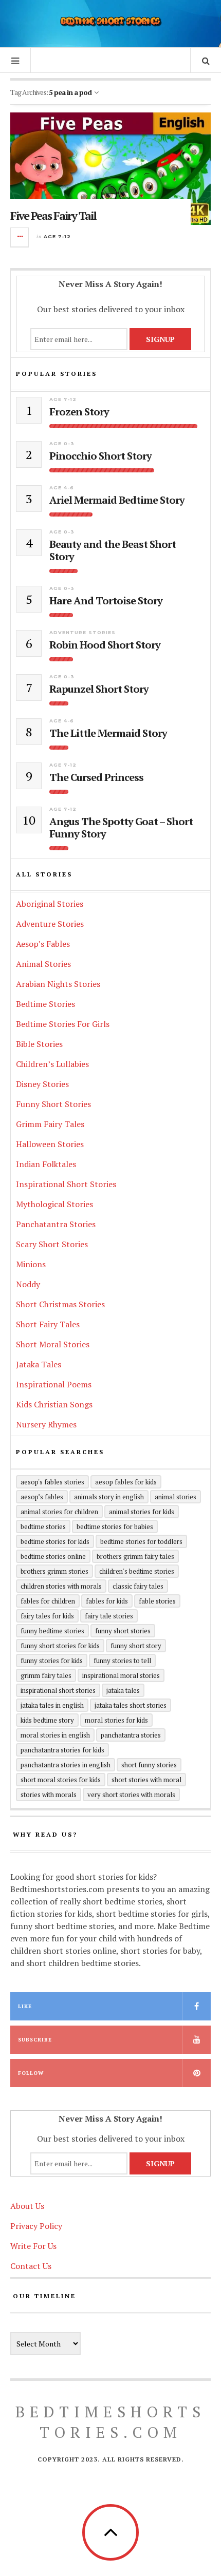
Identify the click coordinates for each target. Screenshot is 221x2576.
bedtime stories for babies (115, 1526)
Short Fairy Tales (48, 1324)
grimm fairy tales (46, 1675)
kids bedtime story (47, 1720)
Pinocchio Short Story (100, 456)
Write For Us (33, 2246)
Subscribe (35, 2040)
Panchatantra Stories (56, 1224)
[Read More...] (20, 237)
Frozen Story (79, 412)
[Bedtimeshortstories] (110, 22)
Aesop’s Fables (43, 944)
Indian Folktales (46, 1164)
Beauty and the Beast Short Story (113, 550)
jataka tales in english (52, 1705)
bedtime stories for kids (55, 1541)
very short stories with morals (131, 1795)
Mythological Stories (54, 1204)
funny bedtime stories (52, 1631)
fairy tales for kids (47, 1616)
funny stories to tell (122, 1661)
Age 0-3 (62, 443)
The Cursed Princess (96, 777)
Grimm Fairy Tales (50, 1124)
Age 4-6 (62, 488)
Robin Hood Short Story (105, 645)
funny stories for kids (52, 1661)
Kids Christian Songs (54, 1404)
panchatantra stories (131, 1735)
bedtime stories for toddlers (141, 1541)
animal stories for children (59, 1512)
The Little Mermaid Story (108, 733)
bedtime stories (43, 1526)
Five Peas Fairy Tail (53, 215)
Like (25, 2006)
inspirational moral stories (121, 1675)
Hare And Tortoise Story (106, 601)
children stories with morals (61, 1586)
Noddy (28, 1284)
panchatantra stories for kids (62, 1750)
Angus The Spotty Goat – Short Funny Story (121, 828)
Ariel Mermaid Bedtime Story (117, 500)
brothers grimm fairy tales (135, 1556)
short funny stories (149, 1765)
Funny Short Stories (53, 1104)
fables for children (48, 1601)
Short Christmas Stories (60, 1304)
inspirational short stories (58, 1690)
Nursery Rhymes (46, 1424)
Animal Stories (43, 964)
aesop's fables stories (52, 1482)
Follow (31, 2073)
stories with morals (49, 1795)
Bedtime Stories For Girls (63, 1024)
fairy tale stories (109, 1616)
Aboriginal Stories (50, 904)
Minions (31, 1264)
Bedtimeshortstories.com (110, 2422)
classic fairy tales (138, 1586)
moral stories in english (55, 1735)
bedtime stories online (53, 1556)
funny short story (136, 1646)
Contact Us (31, 2266)
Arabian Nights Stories (58, 984)
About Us (27, 2206)
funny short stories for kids (60, 1646)
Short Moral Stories (53, 1344)
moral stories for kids (116, 1720)
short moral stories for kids (61, 1780)
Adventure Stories (82, 632)
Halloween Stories (50, 1144)
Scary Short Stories (52, 1244)
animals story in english (109, 1497)
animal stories (176, 1497)
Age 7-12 (57, 236)
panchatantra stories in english (66, 1765)
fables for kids (107, 1601)
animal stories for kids (142, 1512)
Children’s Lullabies (52, 1064)
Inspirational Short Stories (66, 1184)
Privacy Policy (36, 2226)
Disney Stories (42, 1084)
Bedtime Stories (45, 1004)
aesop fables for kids (126, 1482)
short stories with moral (146, 1780)
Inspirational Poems (54, 1384)
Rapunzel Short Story (99, 689)
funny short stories (123, 1631)
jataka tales (123, 1690)
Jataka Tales (39, 1364)
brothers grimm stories (54, 1571)
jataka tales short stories (131, 1705)
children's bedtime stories (137, 1571)
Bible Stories (39, 1044)
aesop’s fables (42, 1497)
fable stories (157, 1601)
